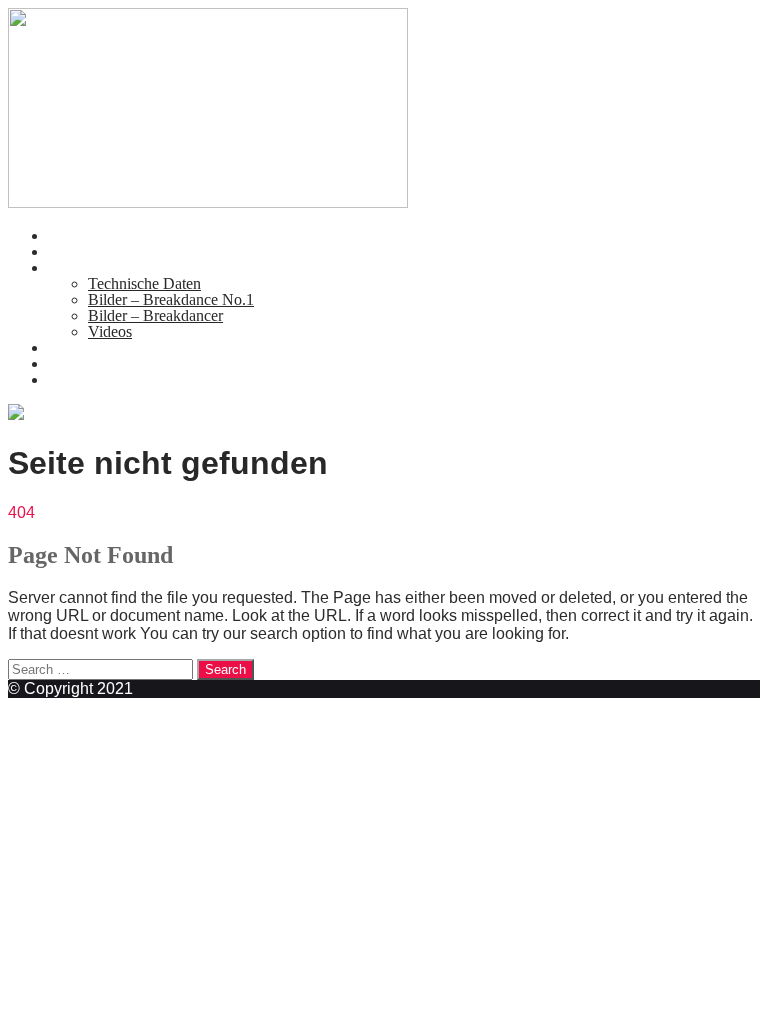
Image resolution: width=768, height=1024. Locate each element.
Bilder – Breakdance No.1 (171, 299)
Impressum (82, 363)
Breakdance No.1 (103, 267)
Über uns (77, 251)
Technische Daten (144, 283)
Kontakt (73, 347)
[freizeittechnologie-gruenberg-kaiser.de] (208, 202)
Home (67, 235)
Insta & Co (82, 379)
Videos (110, 331)
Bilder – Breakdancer (155, 315)
